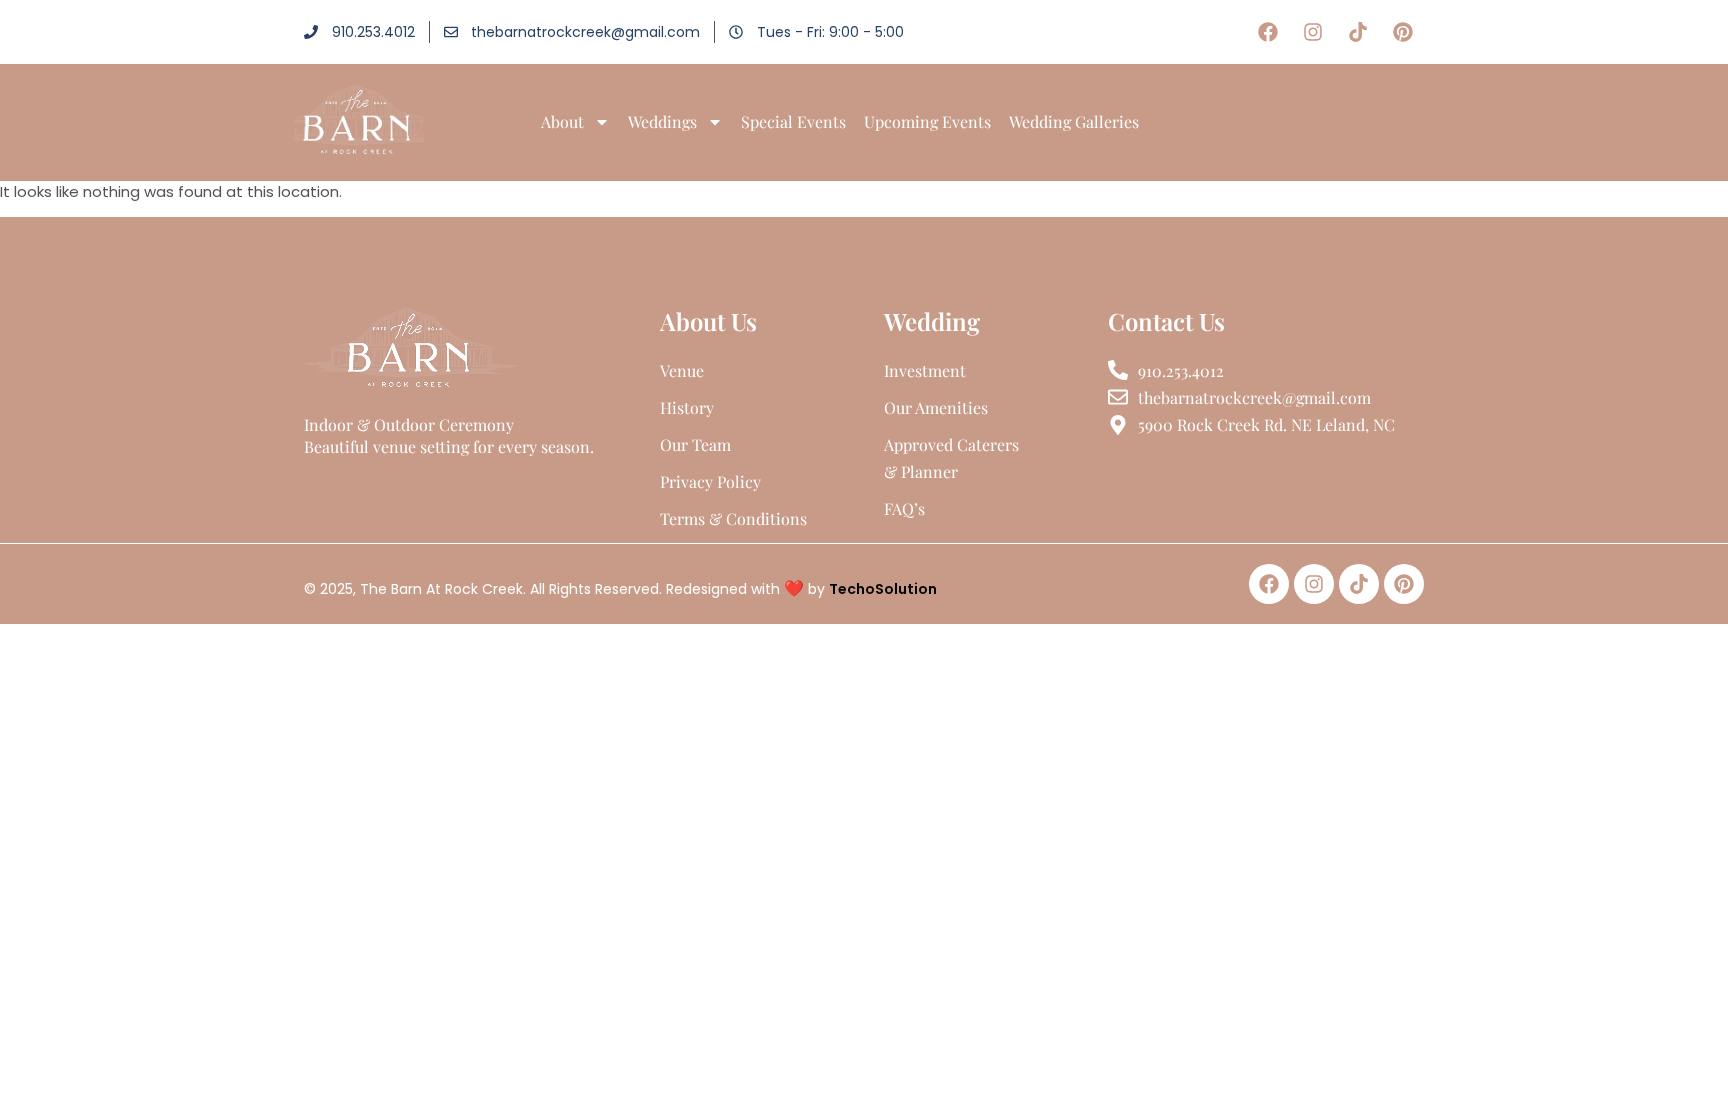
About (562, 121)
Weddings (662, 121)
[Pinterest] (1403, 32)
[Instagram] (1313, 32)
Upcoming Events (927, 121)
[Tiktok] (1358, 32)
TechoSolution (883, 589)
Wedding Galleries (1074, 121)
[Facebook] (1268, 32)
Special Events (793, 121)
